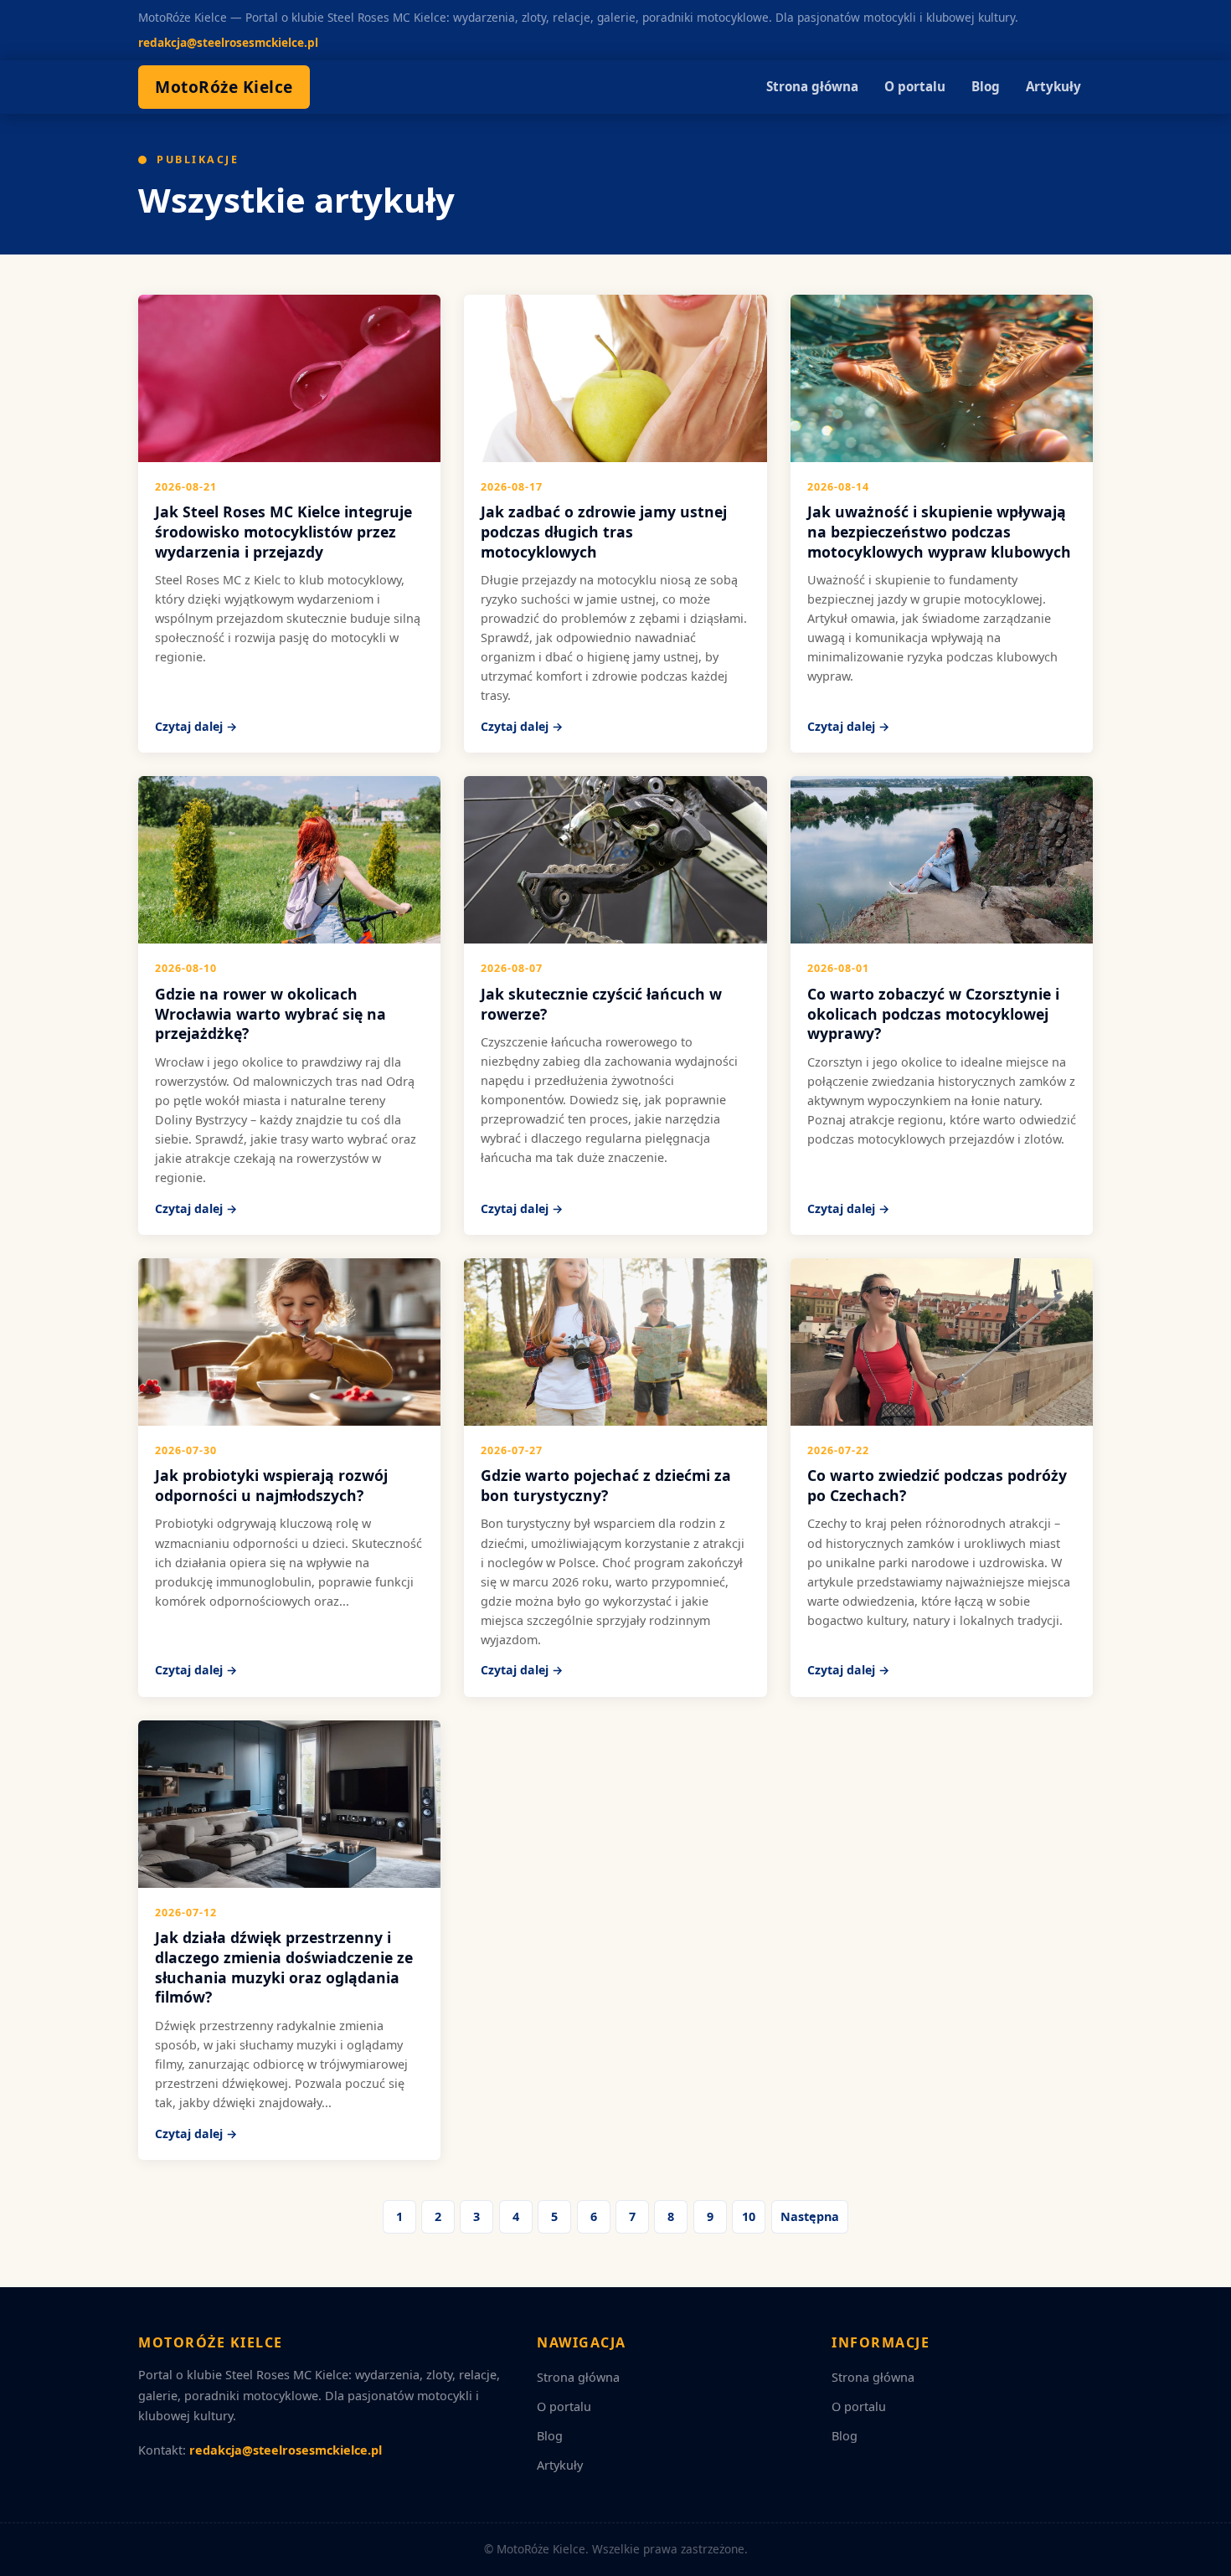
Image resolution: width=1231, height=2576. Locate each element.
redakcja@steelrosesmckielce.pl (228, 42)
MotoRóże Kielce (224, 87)
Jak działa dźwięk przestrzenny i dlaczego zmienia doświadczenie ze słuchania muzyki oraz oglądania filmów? (284, 1967)
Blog (986, 86)
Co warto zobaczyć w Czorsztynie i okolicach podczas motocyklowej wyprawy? (933, 1014)
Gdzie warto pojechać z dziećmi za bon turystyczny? (606, 1485)
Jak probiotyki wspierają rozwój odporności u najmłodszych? (271, 1485)
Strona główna (812, 86)
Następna (810, 2216)
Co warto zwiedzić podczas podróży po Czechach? (937, 1485)
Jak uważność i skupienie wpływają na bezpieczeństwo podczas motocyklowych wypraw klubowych (939, 532)
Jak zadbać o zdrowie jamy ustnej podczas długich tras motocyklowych (604, 532)
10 (749, 2216)
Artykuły (1053, 86)
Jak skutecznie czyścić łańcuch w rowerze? (601, 1004)
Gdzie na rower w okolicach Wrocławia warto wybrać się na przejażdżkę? (270, 1014)
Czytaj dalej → (196, 726)
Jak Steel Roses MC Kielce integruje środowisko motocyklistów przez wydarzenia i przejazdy (283, 532)
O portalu (915, 86)
